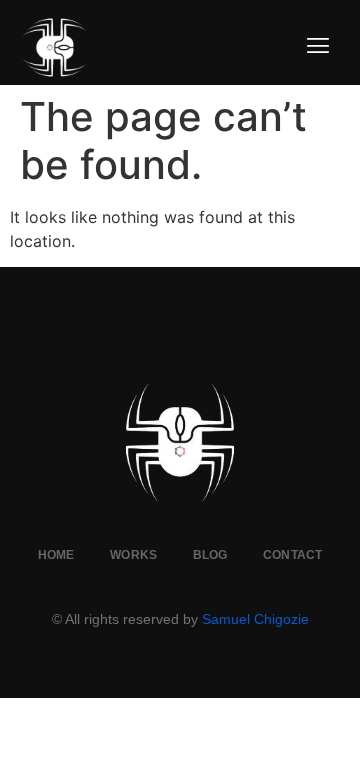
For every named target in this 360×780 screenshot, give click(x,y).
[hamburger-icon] (317, 47)
